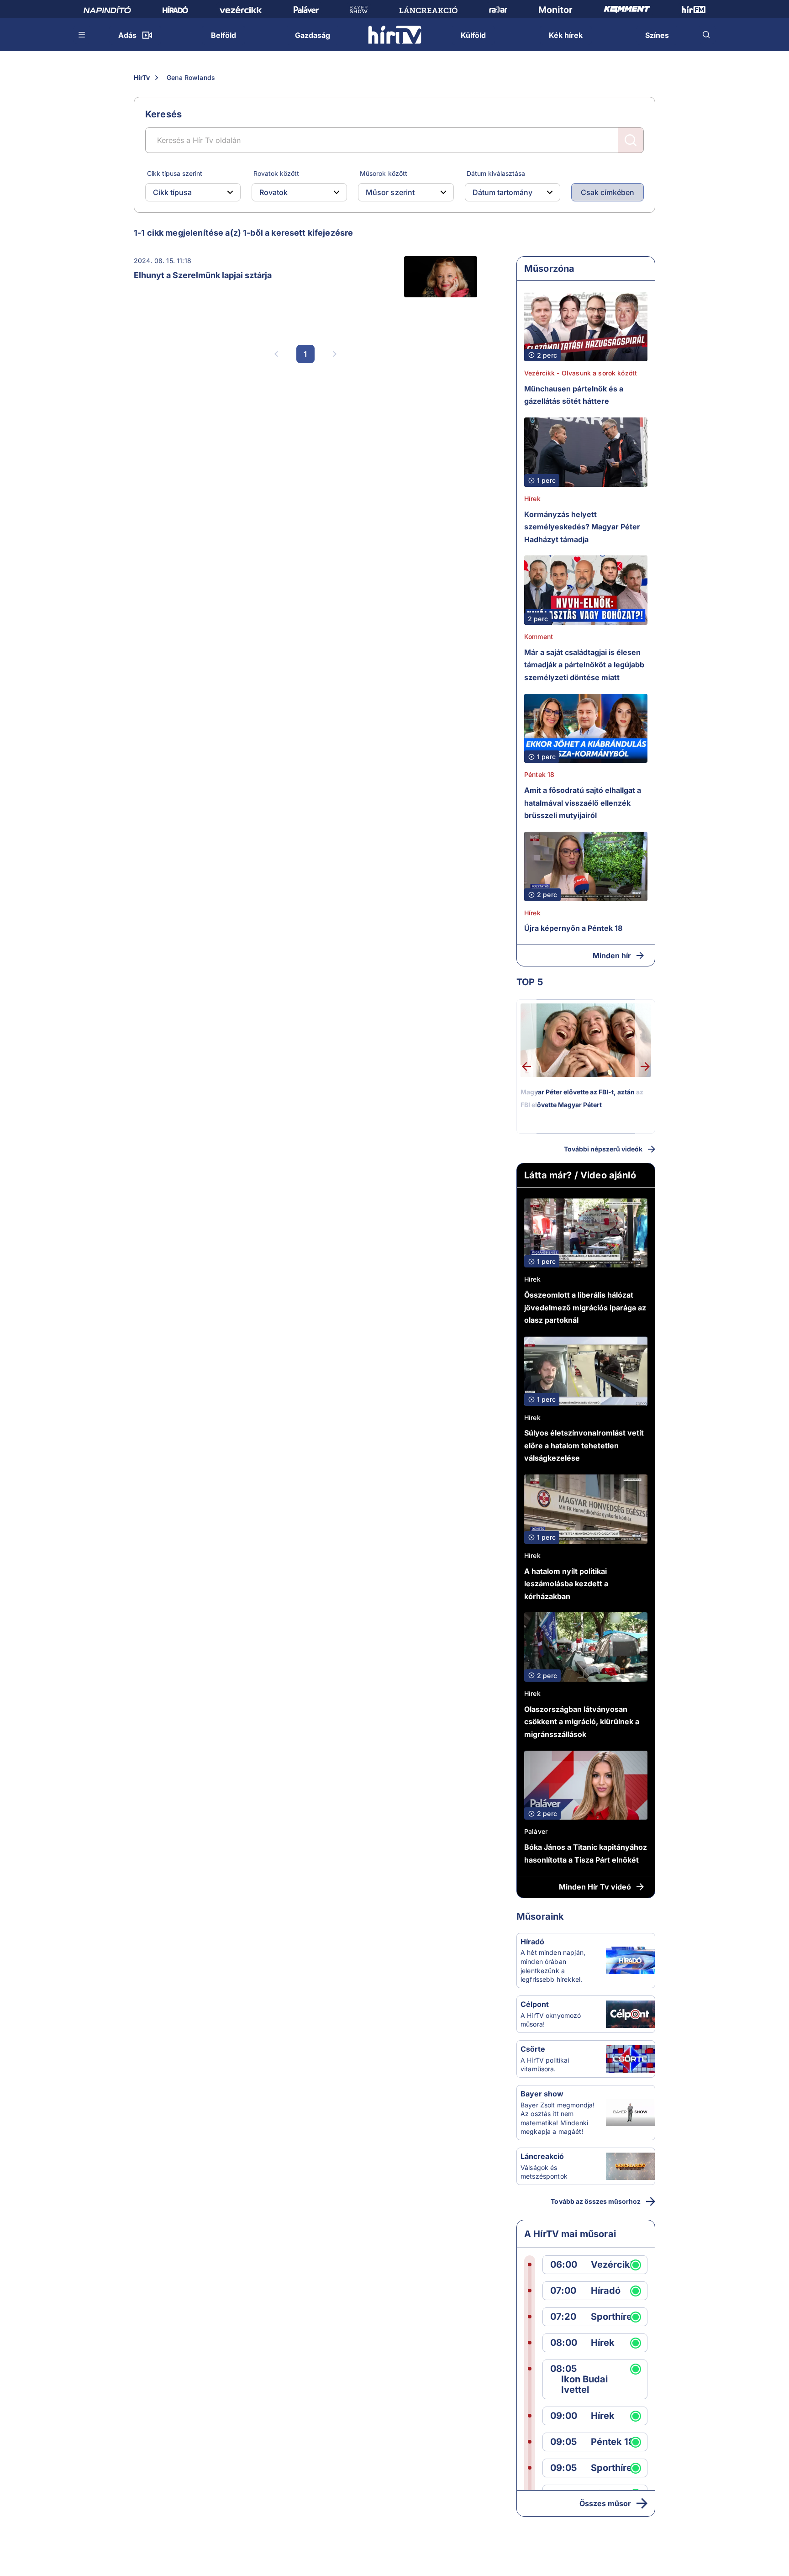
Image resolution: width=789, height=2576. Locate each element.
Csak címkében (608, 192)
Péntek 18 (539, 774)
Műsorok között (383, 173)
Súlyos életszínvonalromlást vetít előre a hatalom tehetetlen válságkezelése (584, 1445)
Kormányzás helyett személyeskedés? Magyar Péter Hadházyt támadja (582, 527)
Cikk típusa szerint (175, 173)
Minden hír (612, 955)
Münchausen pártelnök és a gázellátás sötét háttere (574, 395)
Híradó (532, 1942)
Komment (539, 636)
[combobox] (186, 192)
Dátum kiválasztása (496, 173)
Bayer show (542, 2094)
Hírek (532, 499)
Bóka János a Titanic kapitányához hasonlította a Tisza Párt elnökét (586, 1853)
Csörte (533, 2049)
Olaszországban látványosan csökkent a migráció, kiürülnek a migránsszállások (582, 1722)
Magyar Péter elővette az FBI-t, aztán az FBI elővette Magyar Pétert (582, 1098)
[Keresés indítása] (631, 140)
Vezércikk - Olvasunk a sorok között (581, 373)
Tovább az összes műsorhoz (596, 2201)
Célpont (535, 2004)
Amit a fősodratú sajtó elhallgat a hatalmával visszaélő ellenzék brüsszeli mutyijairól (583, 803)
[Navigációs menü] (82, 35)
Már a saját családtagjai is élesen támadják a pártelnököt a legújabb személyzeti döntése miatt (584, 665)
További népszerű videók (603, 1149)
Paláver (536, 1831)
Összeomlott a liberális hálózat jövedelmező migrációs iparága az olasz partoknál (585, 1307)
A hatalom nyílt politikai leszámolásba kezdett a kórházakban (566, 1584)
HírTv (142, 77)
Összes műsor (605, 2503)
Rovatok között (276, 173)
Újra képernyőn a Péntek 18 (573, 928)
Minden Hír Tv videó (595, 1887)
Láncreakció (542, 2156)
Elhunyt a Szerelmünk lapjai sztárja (203, 275)
